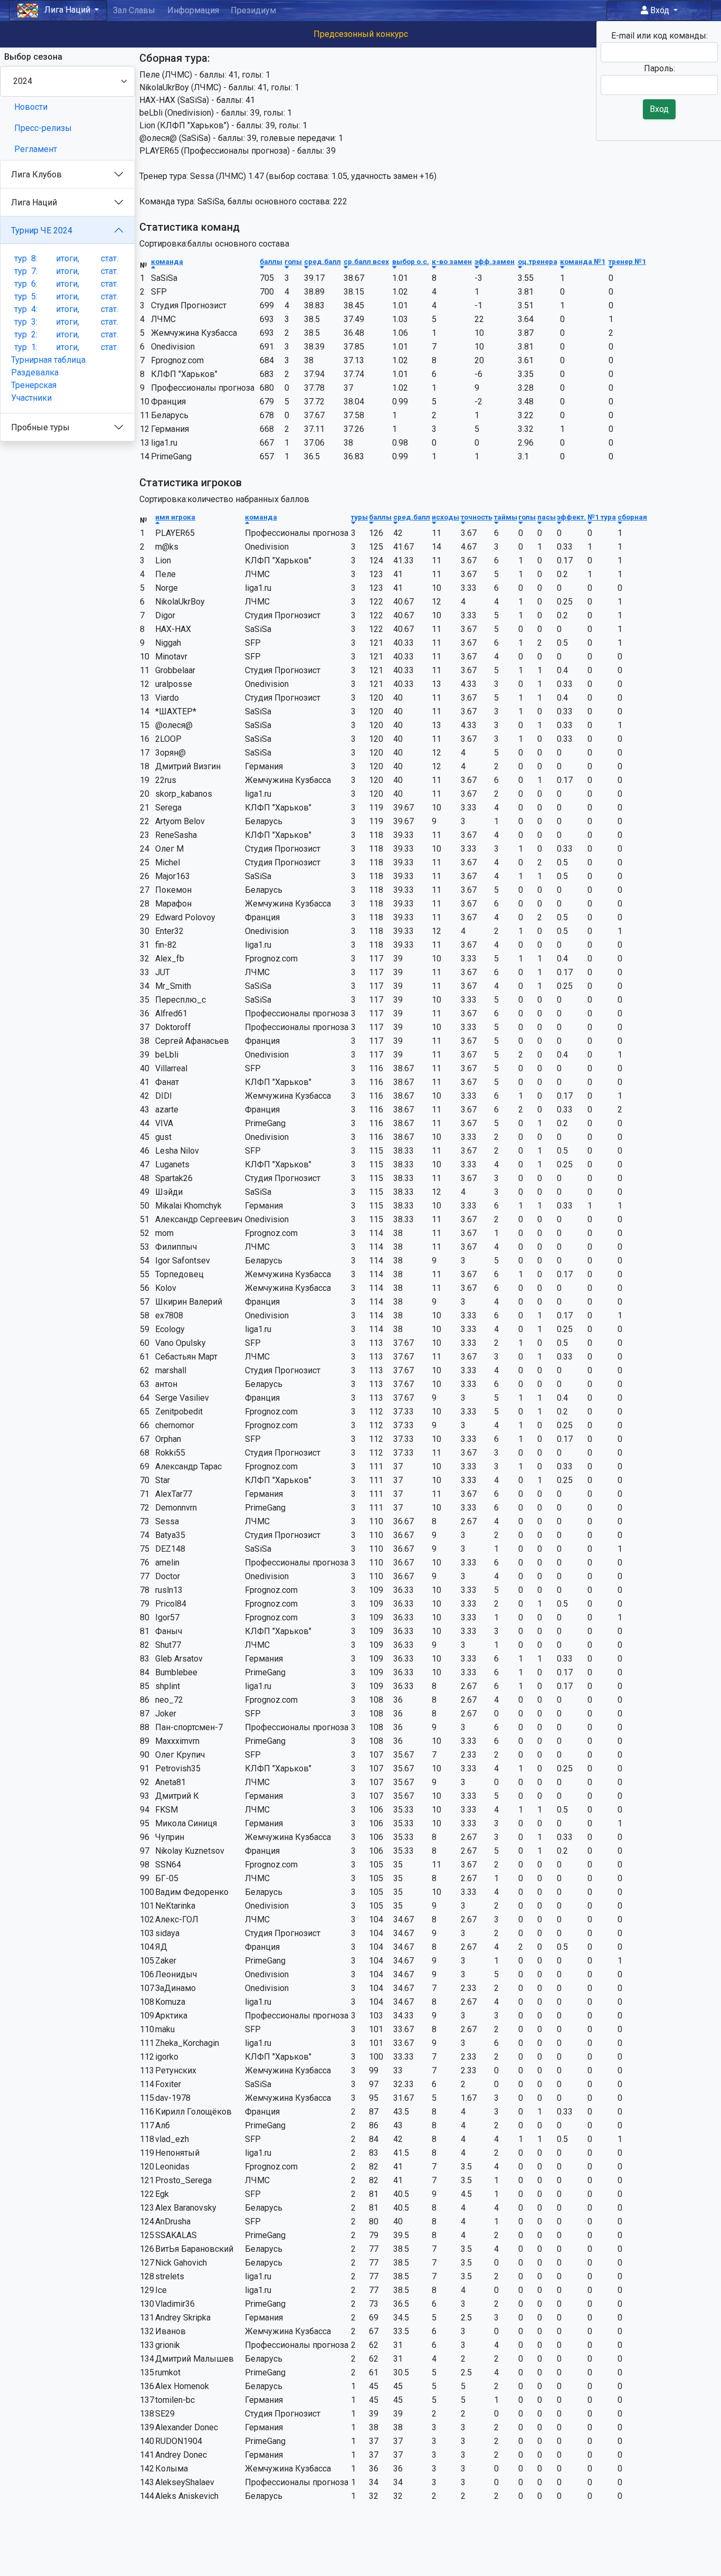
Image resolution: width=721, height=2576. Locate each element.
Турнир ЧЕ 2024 (42, 230)
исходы (445, 517)
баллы (271, 261)
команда (167, 261)
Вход (660, 10)
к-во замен (452, 261)
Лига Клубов (36, 174)
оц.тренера (538, 261)
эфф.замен (495, 261)
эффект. (571, 517)
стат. (110, 258)
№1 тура (602, 517)
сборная (632, 517)
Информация (193, 10)
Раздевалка (35, 372)
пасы (547, 517)
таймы (506, 517)
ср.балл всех (366, 261)
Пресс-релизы (43, 128)
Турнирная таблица (48, 360)
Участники (31, 398)
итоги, (68, 258)
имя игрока (175, 517)
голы (293, 261)
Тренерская (34, 385)
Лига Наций (34, 202)
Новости (31, 107)
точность (477, 517)
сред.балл (322, 261)
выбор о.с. (411, 261)
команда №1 (583, 261)
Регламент (36, 149)
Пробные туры (40, 427)
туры (359, 517)
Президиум (253, 10)
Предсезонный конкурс (361, 34)
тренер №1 (627, 261)
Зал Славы (134, 10)
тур (26, 258)
